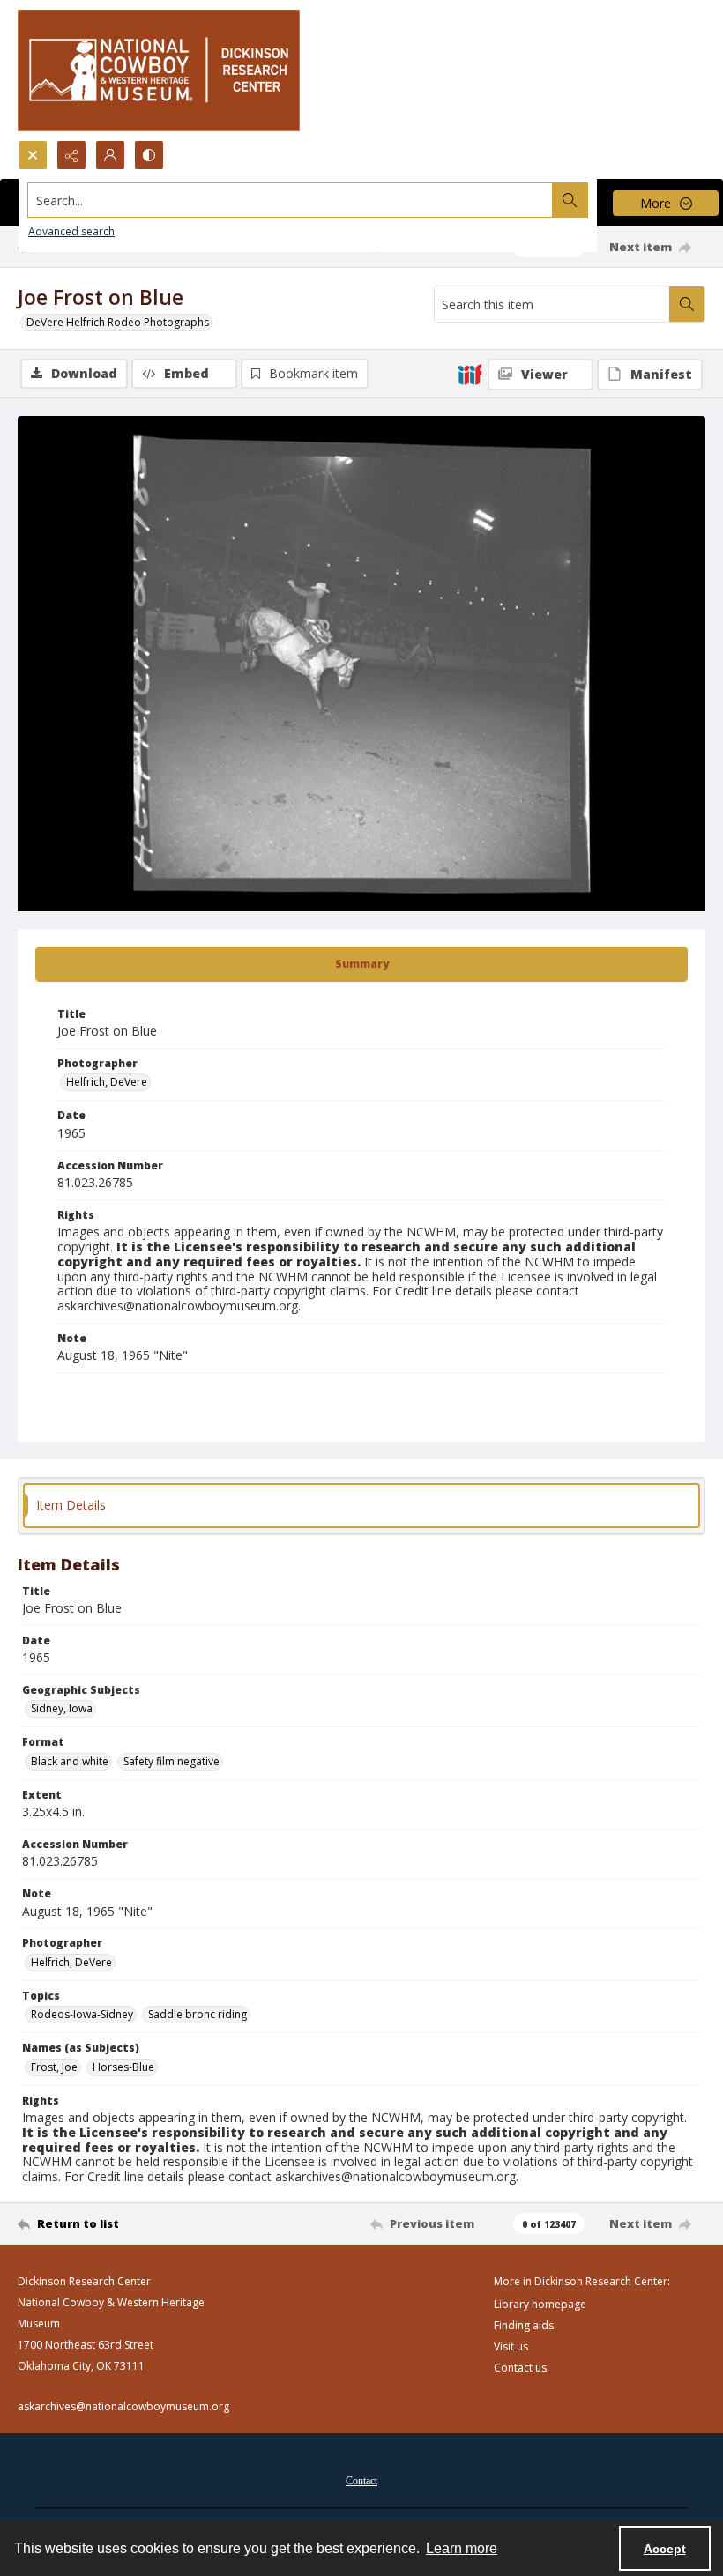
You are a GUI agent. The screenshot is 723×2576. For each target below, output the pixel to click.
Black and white (70, 1761)
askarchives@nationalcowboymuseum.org (123, 2406)
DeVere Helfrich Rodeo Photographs (118, 322)
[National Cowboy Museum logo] (159, 70)
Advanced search (71, 231)
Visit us (511, 2346)
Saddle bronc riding (198, 2014)
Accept (665, 2549)
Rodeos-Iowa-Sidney (82, 2014)
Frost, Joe (54, 2067)
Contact (361, 2481)
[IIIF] (470, 374)
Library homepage (540, 2304)
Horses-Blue (123, 2067)
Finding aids (524, 2325)
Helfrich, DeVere (107, 1082)
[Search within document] (687, 304)
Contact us (520, 2368)
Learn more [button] (462, 2548)
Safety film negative (171, 1761)
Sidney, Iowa (62, 1708)
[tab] (361, 964)
